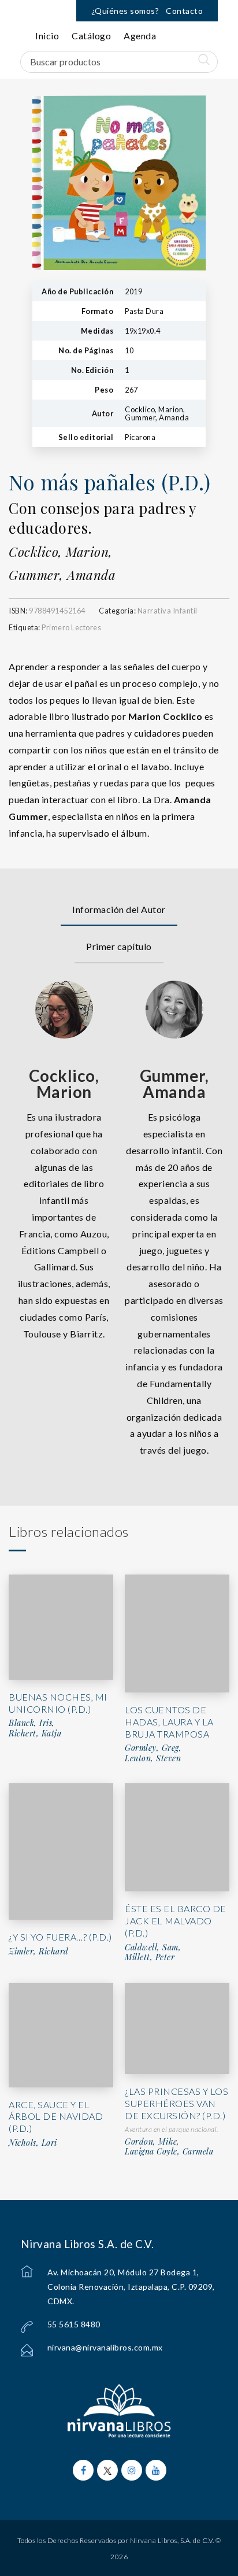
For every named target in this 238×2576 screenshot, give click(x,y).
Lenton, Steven (153, 1758)
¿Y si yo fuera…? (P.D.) (60, 1937)
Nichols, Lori (33, 2143)
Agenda (140, 36)
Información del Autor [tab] (119, 909)
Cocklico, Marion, (61, 552)
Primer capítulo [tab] (119, 946)
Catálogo (91, 36)
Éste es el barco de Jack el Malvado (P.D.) (176, 1921)
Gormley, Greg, (153, 1748)
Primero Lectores (71, 627)
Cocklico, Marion (64, 1084)
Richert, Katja (35, 1734)
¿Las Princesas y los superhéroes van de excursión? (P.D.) (176, 2103)
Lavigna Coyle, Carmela (169, 2152)
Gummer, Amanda (62, 575)
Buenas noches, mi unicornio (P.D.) (58, 1703)
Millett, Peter (150, 1957)
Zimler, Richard (39, 1952)
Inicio (47, 36)
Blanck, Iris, (32, 1723)
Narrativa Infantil (168, 611)
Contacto (184, 11)
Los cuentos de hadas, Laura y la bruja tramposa (169, 1722)
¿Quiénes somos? (125, 11)
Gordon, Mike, (152, 2142)
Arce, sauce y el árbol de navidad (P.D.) (56, 2117)
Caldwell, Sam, (153, 1947)
